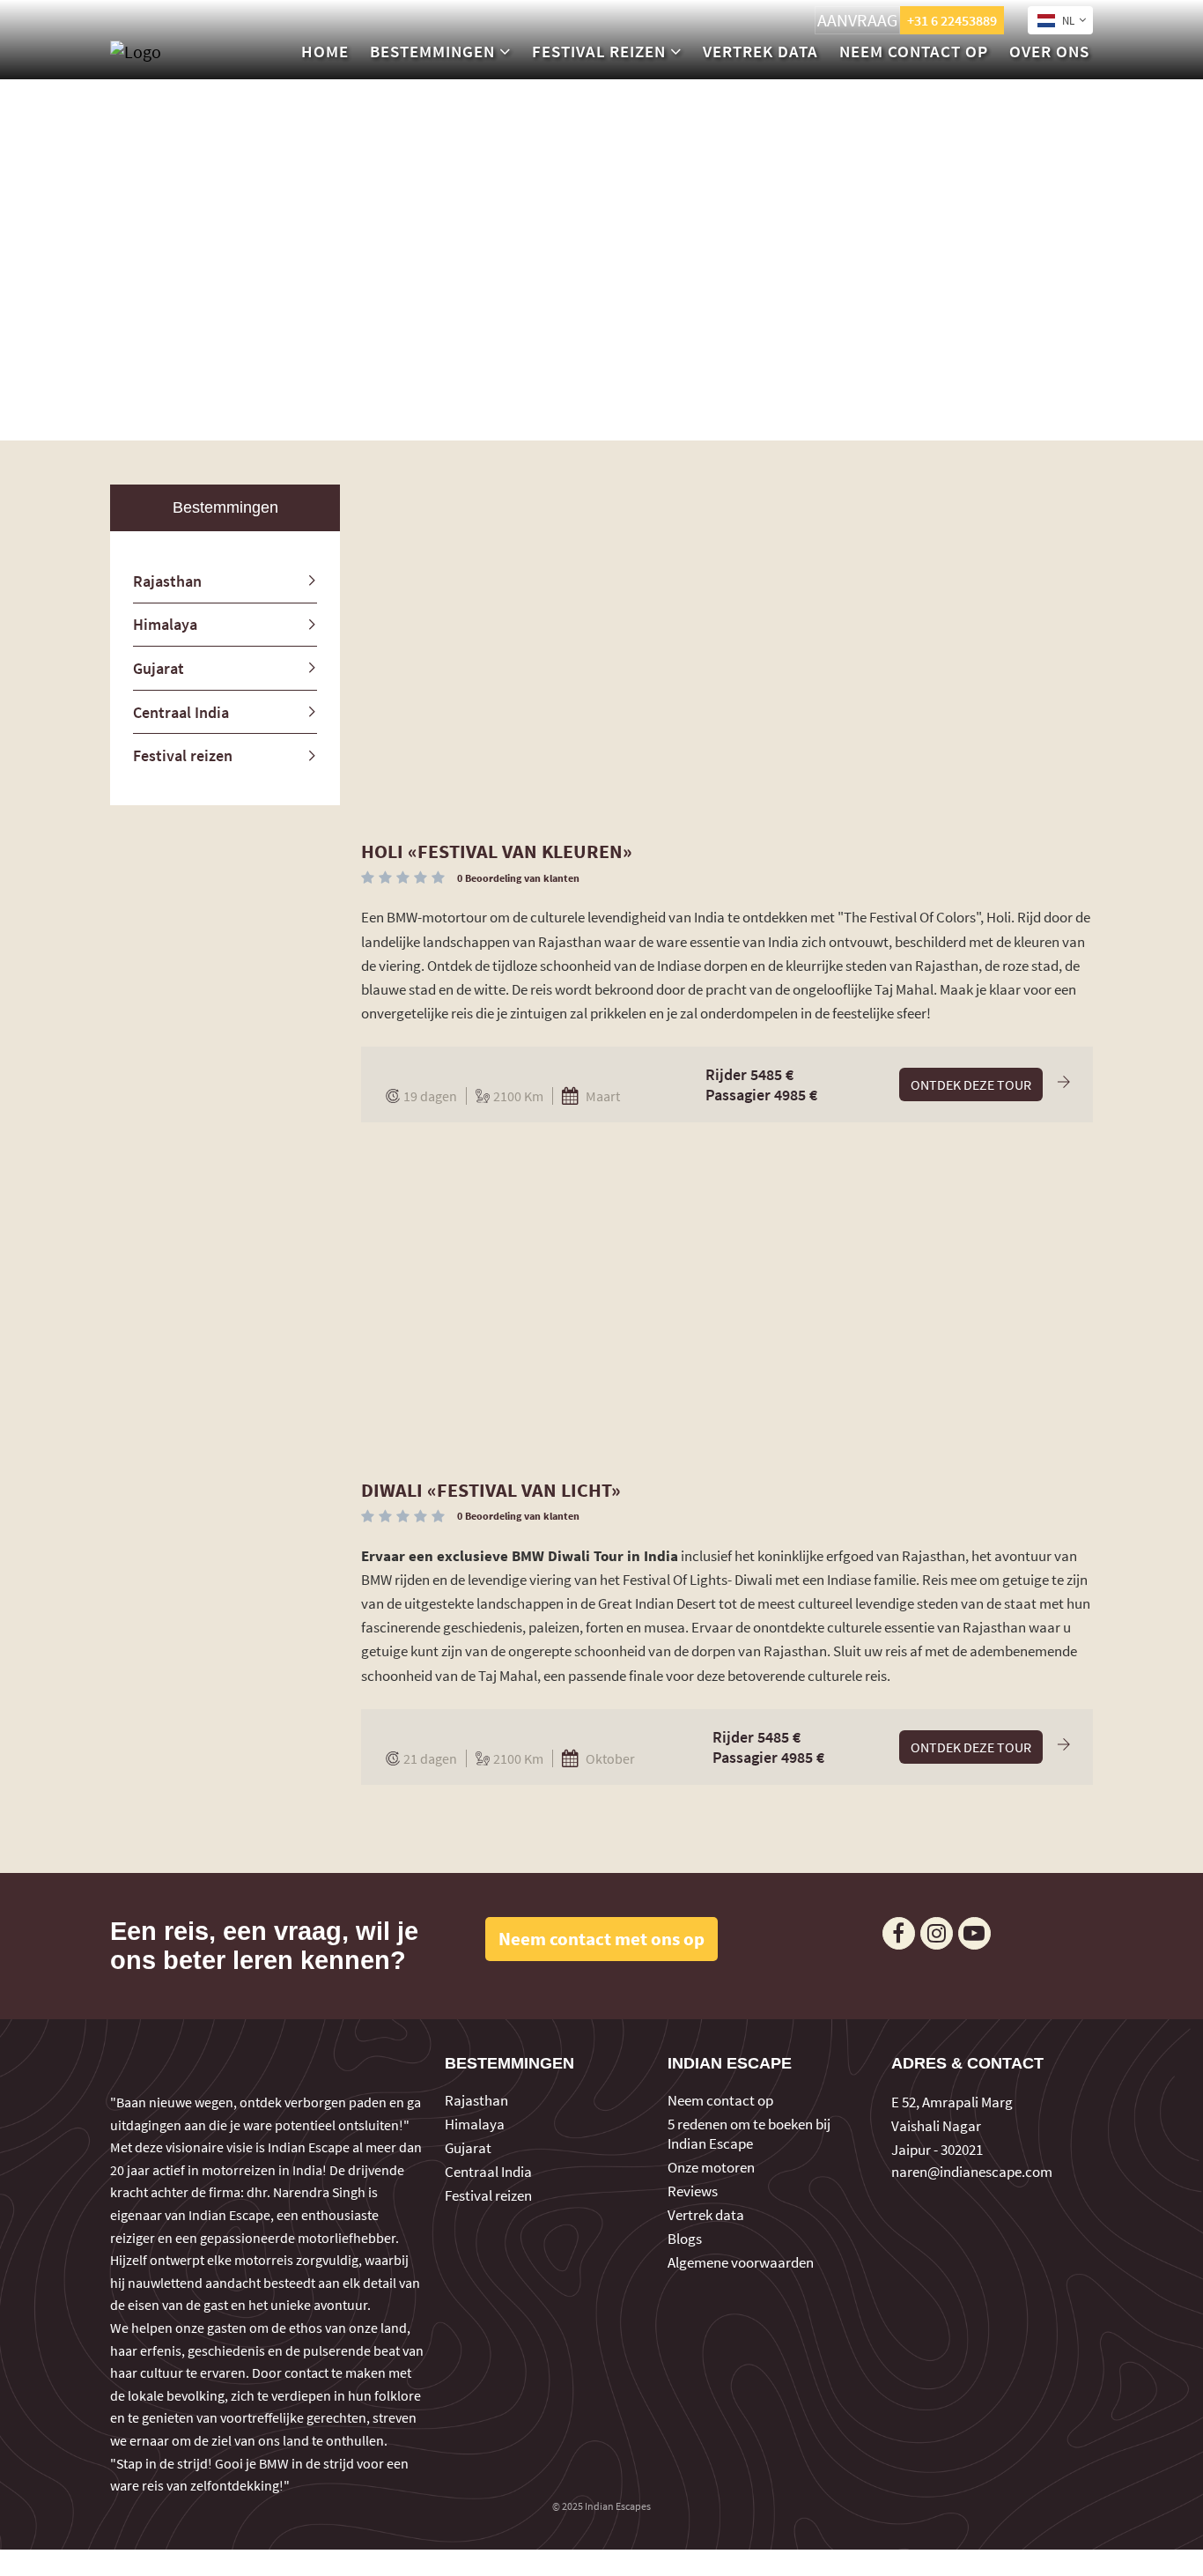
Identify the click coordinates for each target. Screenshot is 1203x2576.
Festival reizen (599, 51)
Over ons (1049, 51)
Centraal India (181, 712)
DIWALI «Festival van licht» (491, 1490)
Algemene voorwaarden (741, 2262)
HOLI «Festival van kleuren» (497, 851)
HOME (325, 51)
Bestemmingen (432, 51)
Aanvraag (857, 20)
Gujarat (159, 668)
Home (553, 422)
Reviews (693, 2191)
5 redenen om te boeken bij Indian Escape (749, 2134)
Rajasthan (167, 581)
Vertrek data (760, 51)
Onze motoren (711, 2167)
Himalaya (165, 624)
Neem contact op (914, 51)
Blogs (685, 2239)
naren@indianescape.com (972, 2172)
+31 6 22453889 (952, 20)
